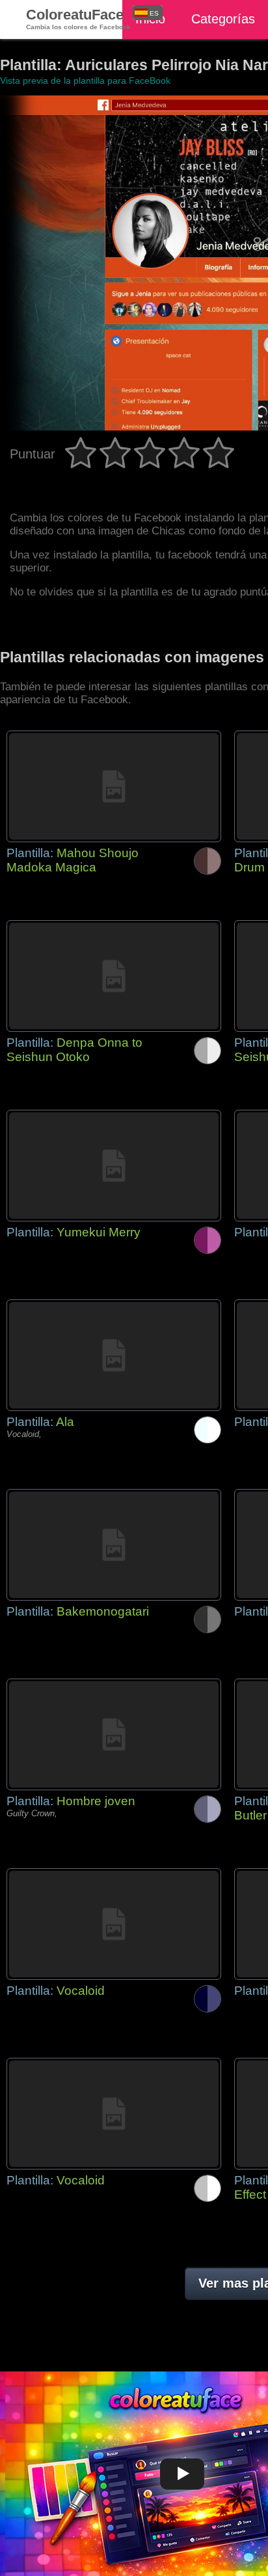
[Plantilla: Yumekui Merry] (114, 1166)
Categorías (223, 19)
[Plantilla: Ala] (114, 1355)
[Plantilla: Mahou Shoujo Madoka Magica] (114, 786)
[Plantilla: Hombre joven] (114, 1734)
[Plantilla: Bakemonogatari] (114, 1545)
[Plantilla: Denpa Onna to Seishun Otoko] (114, 976)
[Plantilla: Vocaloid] (114, 1924)
